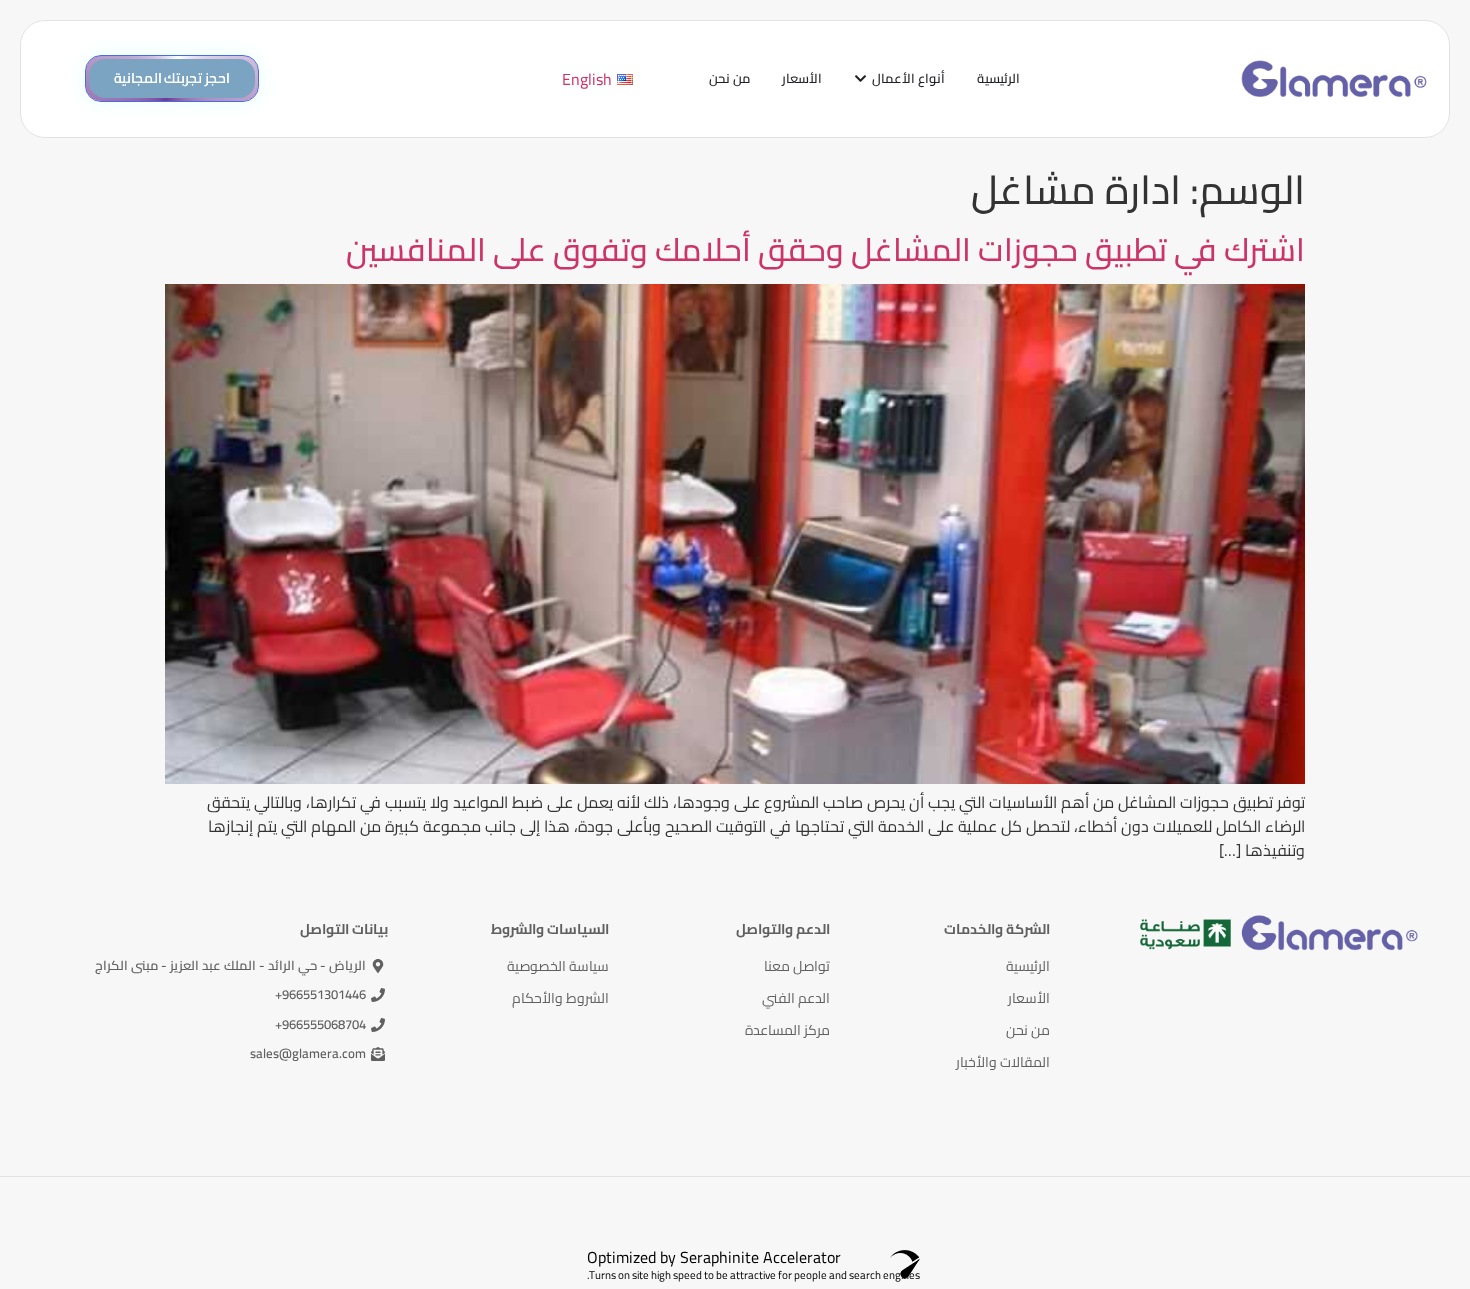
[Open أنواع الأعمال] (860, 79)
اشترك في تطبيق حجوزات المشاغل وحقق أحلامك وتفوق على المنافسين (825, 249)
